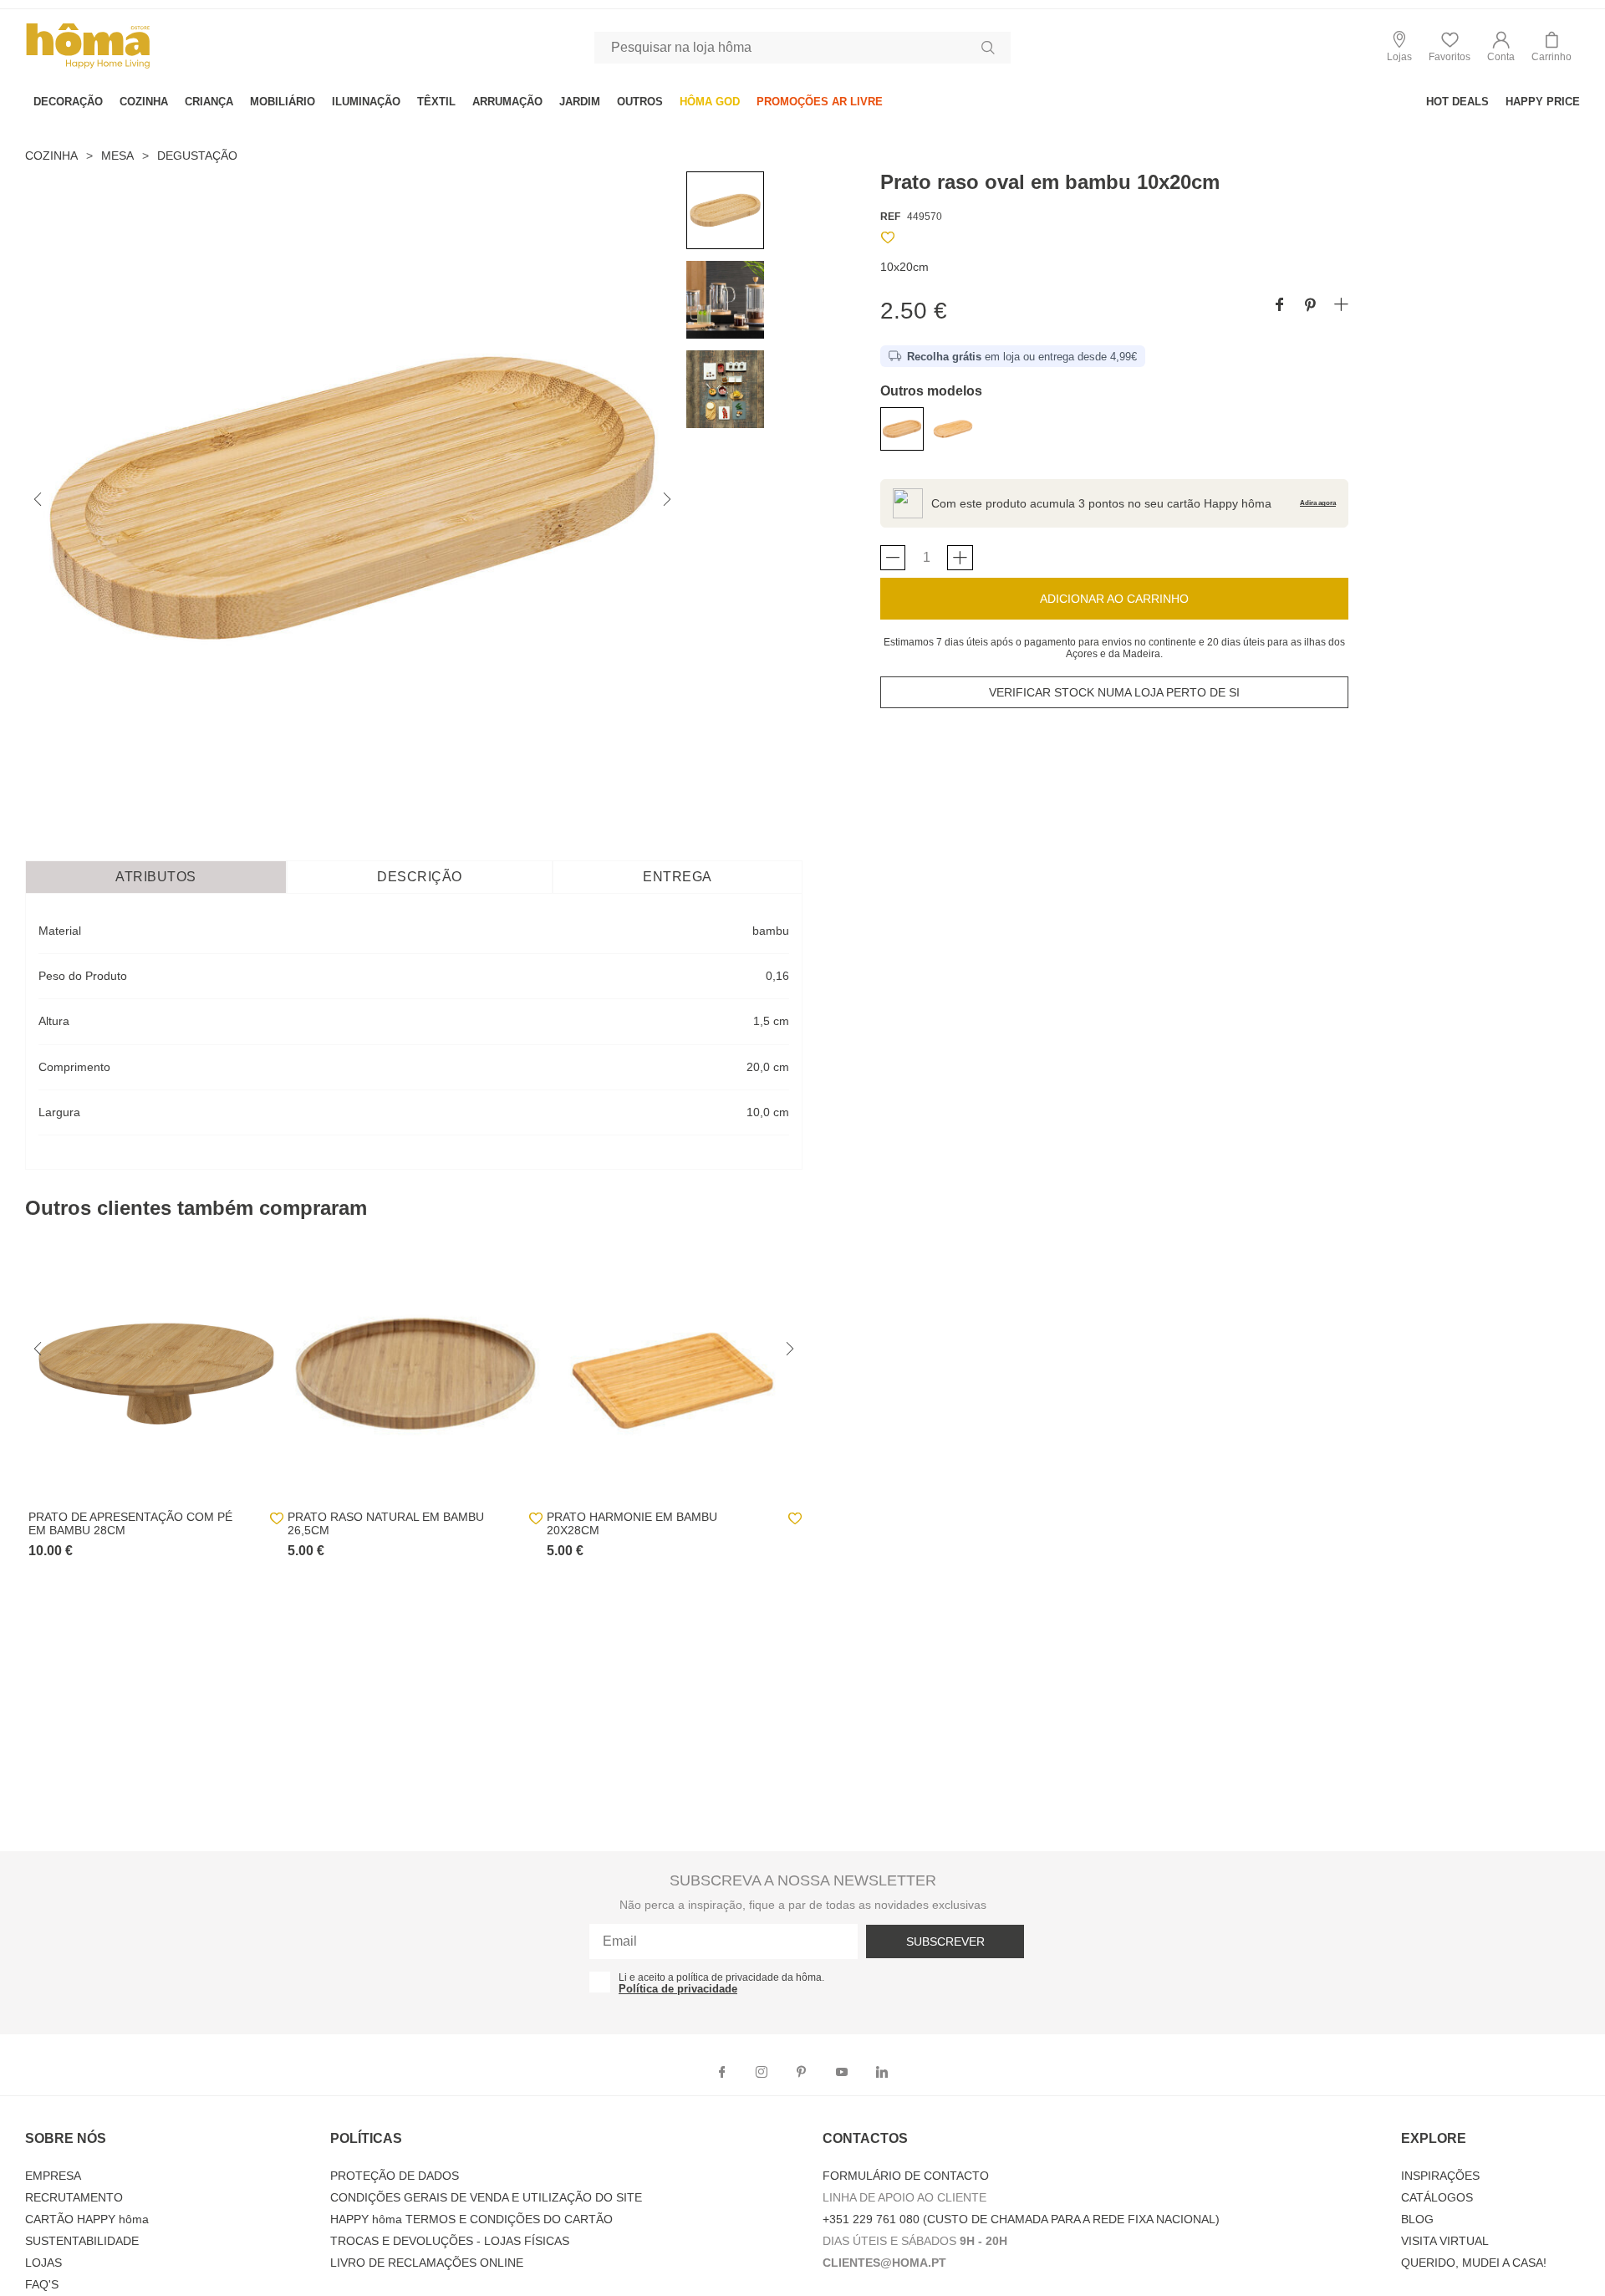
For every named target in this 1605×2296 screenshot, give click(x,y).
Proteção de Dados (395, 2176)
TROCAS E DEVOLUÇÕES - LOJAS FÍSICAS (450, 2241)
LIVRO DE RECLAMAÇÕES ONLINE (427, 2263)
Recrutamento (74, 2197)
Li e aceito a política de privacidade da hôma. (721, 1977)
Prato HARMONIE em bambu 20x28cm (632, 1523)
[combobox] (802, 48)
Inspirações (1440, 2176)
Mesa (117, 156)
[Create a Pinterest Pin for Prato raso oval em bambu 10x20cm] (1310, 306)
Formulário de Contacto (906, 2176)
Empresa (53, 2176)
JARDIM (580, 102)
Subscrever (945, 1941)
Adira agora (1318, 503)
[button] (1501, 47)
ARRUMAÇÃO (507, 102)
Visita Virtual (1445, 2241)
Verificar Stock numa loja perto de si (1114, 692)
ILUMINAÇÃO (366, 102)
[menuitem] (68, 102)
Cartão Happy (87, 2219)
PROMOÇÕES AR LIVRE (820, 102)
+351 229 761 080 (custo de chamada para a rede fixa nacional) (1021, 2219)
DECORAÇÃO (68, 102)
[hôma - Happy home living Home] (88, 66)
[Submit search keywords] (988, 48)
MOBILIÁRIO (283, 102)
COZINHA (144, 102)
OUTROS (640, 102)
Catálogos (1437, 2197)
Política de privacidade (678, 1989)
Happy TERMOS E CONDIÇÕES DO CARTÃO (471, 2219)
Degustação (197, 156)
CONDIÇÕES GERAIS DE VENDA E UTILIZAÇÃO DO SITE (486, 2197)
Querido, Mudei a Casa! (1474, 2263)
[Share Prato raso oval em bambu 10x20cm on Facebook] (1279, 306)
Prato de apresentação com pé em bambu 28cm (130, 1523)
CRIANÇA (209, 102)
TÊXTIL (436, 102)
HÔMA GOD (710, 102)
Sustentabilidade (82, 2241)
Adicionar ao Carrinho (1114, 599)
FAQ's (42, 2284)
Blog (1417, 2219)
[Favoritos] (888, 240)
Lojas (43, 2263)
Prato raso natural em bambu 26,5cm (386, 1523)
